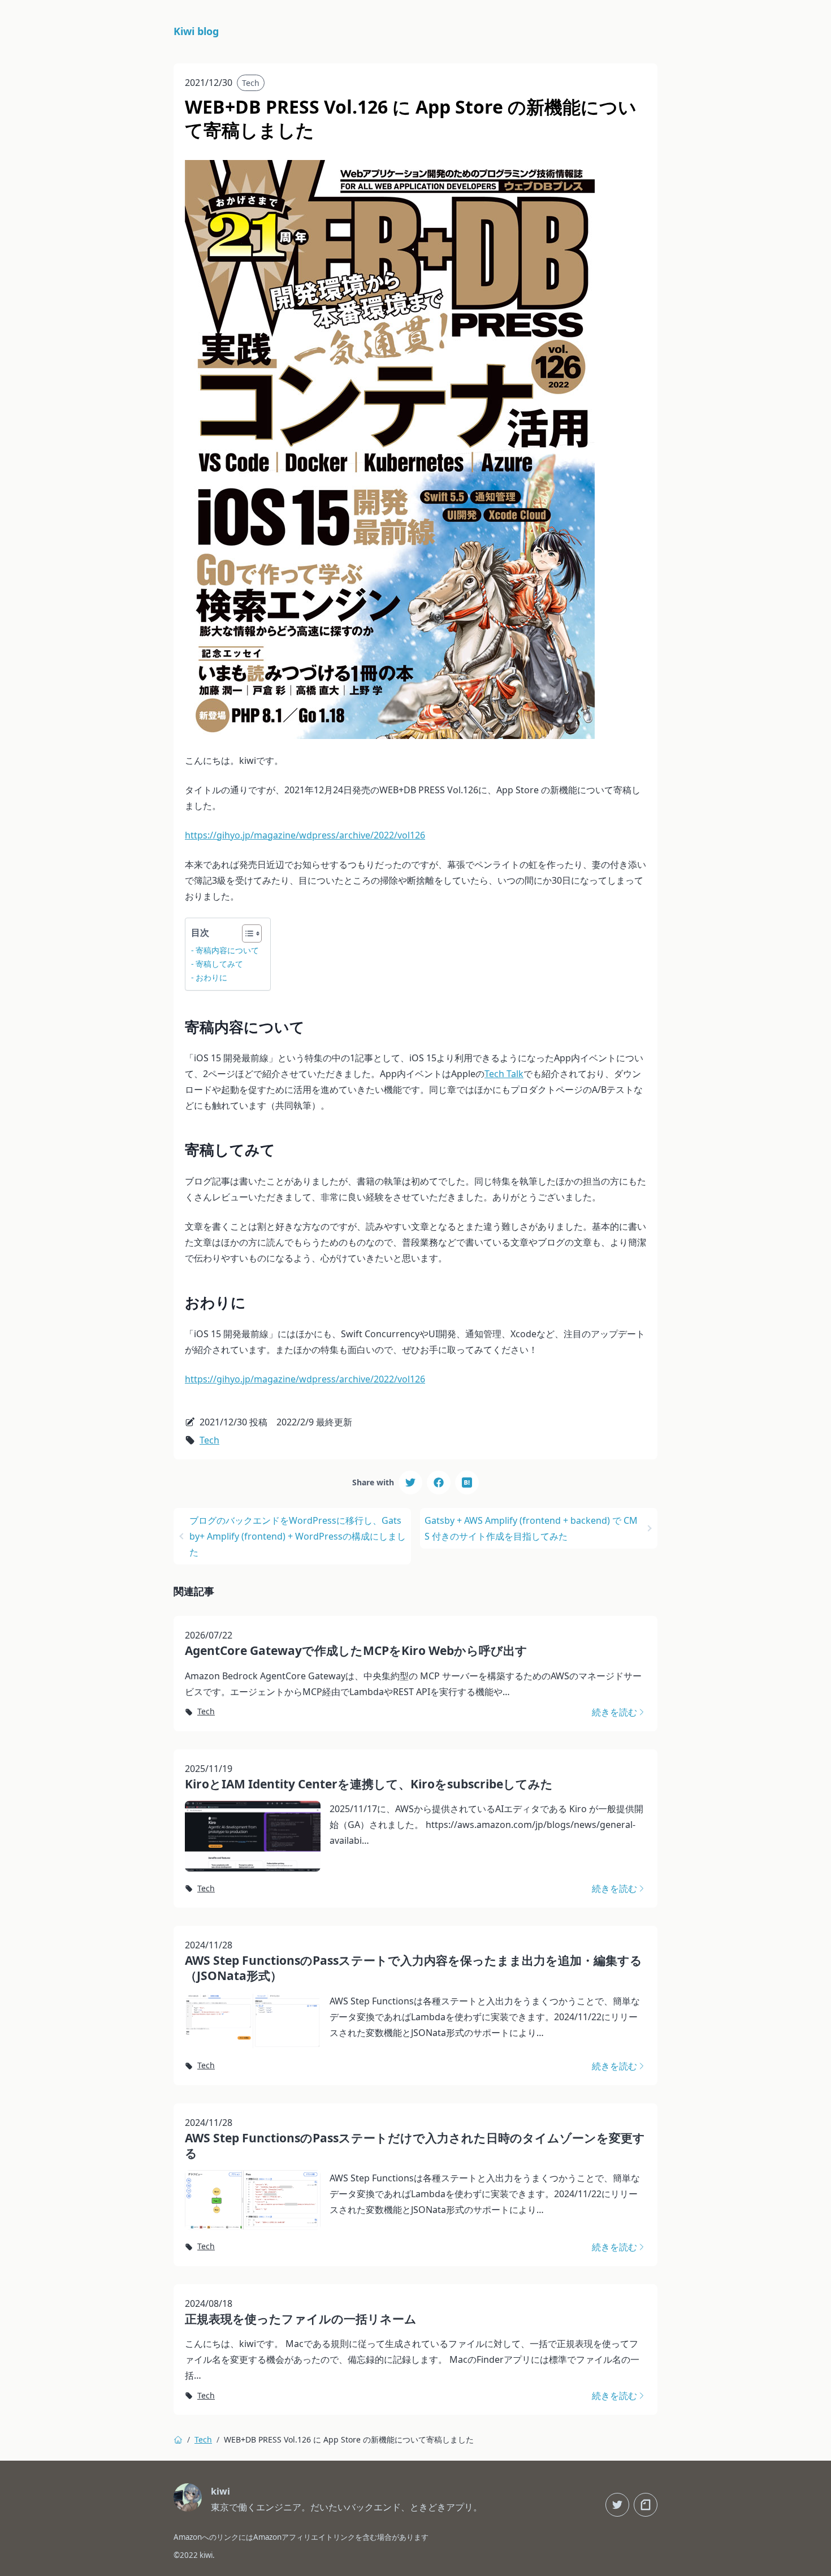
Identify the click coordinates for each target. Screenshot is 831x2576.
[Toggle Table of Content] (246, 933)
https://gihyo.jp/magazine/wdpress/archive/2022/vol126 (305, 835)
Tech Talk (504, 1074)
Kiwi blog (196, 31)
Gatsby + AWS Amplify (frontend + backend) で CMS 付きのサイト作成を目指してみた (531, 1528)
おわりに (211, 977)
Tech (251, 83)
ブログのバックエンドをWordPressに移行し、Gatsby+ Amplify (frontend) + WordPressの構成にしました (298, 1536)
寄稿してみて (219, 964)
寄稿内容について (227, 950)
